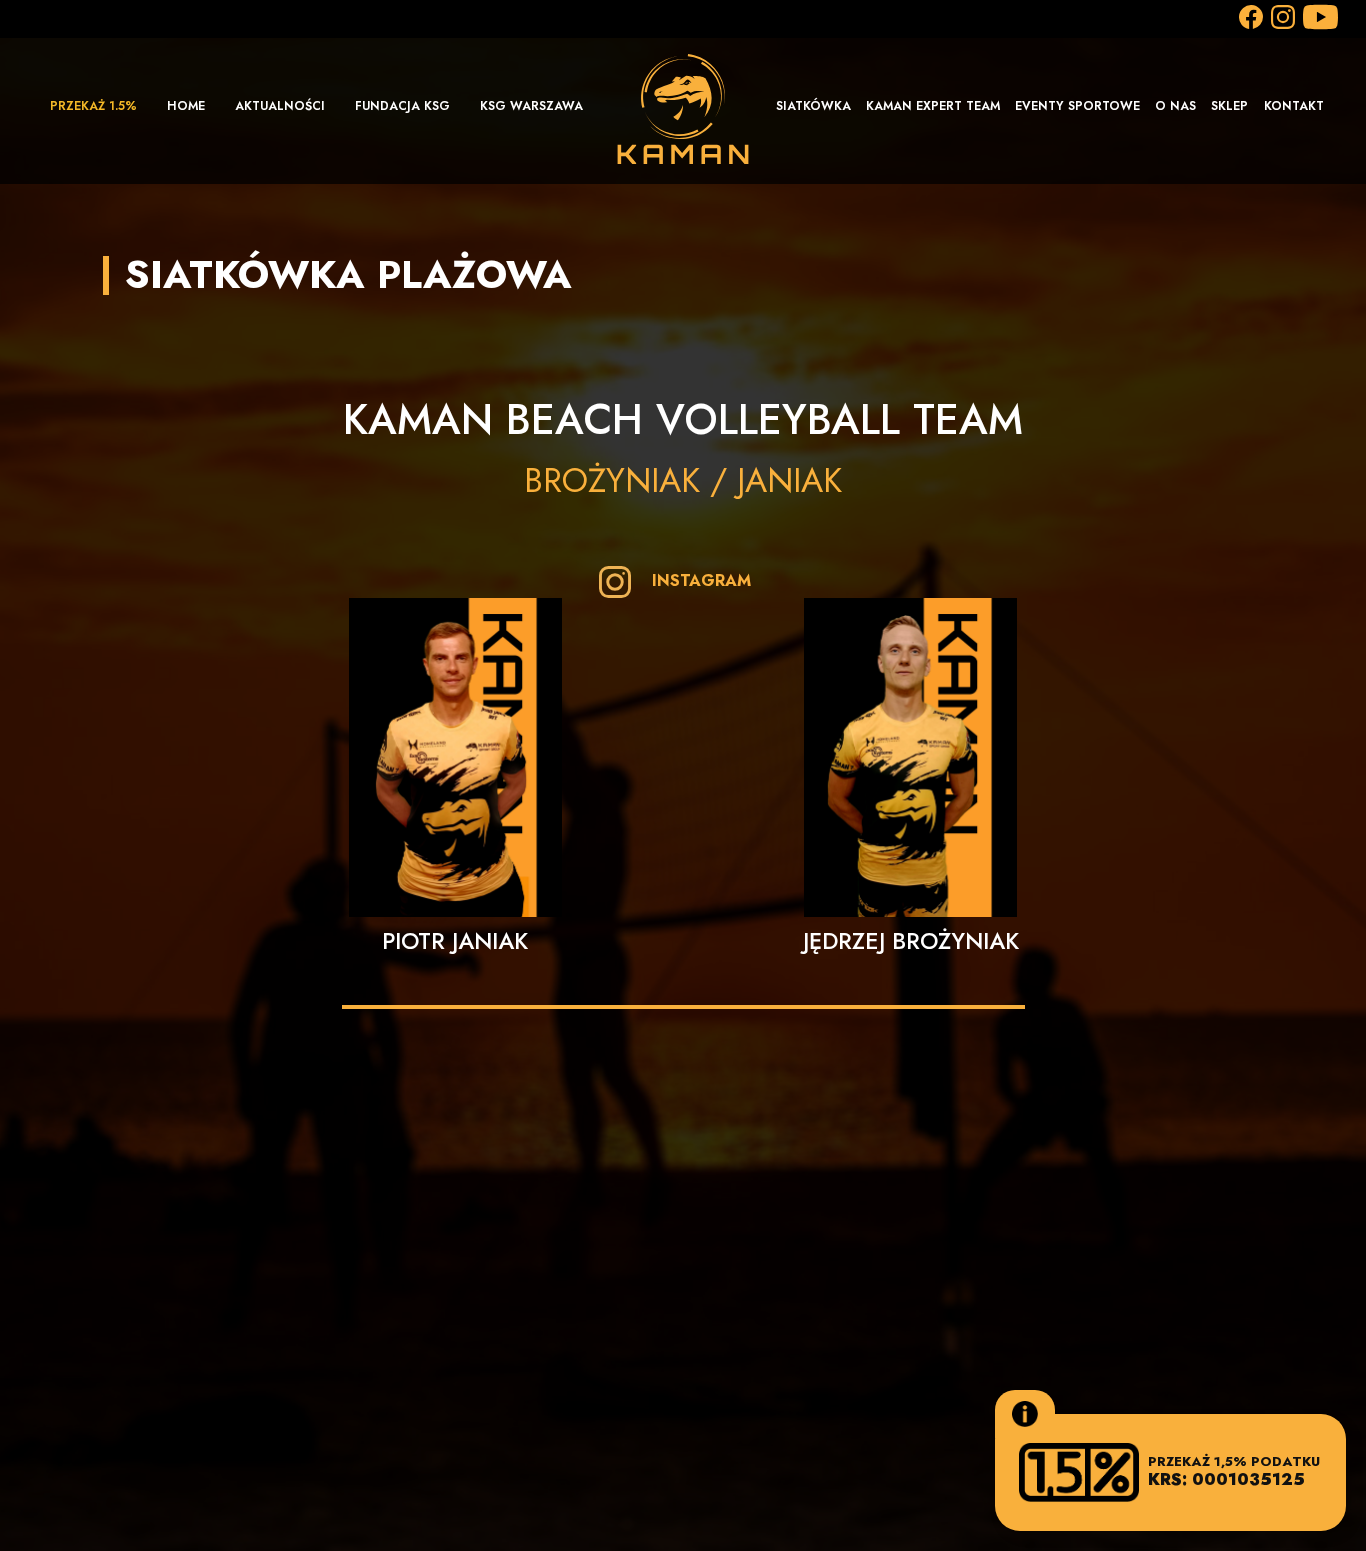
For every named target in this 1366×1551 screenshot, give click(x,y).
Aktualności (280, 106)
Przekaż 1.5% (93, 106)
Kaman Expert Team (933, 106)
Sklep (1229, 106)
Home (186, 106)
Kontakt (1294, 106)
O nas (1175, 106)
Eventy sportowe (1077, 106)
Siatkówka (813, 106)
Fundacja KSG (402, 106)
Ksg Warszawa (531, 106)
